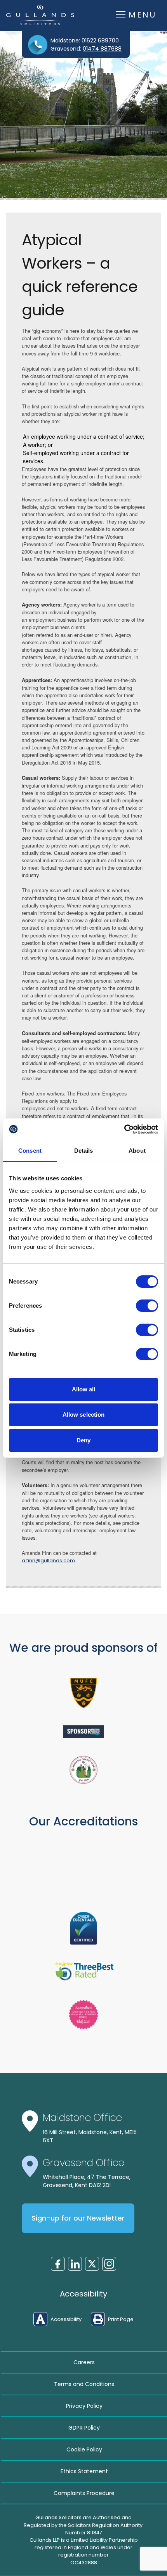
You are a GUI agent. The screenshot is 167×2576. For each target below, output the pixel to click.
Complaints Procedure (84, 2493)
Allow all (84, 1389)
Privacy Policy (84, 2406)
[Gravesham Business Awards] (83, 1732)
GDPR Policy (84, 2428)
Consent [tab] (30, 1151)
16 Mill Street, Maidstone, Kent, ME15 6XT (90, 2136)
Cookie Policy (84, 2449)
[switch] (147, 1306)
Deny (83, 1440)
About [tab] (137, 1151)
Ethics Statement (84, 2471)
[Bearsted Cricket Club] (83, 1770)
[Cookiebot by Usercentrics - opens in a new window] (124, 1129)
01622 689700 (100, 40)
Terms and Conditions (84, 2384)
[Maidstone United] (83, 1693)
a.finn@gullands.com (48, 1561)
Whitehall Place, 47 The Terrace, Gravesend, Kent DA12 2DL (87, 2181)
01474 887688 (102, 49)
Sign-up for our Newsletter (78, 2218)
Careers (84, 2362)
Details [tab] (84, 1151)
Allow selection (84, 1415)
